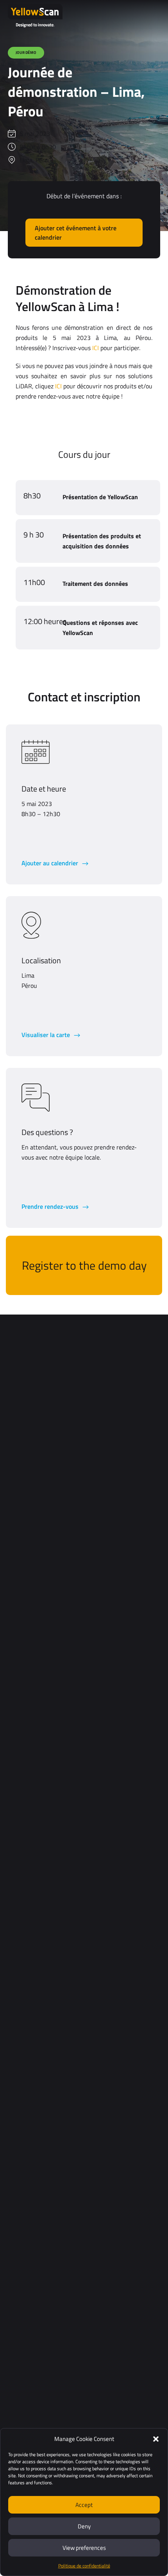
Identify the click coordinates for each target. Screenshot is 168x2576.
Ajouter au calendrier (51, 863)
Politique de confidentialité (84, 2566)
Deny (84, 2526)
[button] (156, 2439)
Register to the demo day (84, 1265)
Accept (84, 2505)
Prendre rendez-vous (51, 1206)
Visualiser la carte (46, 1035)
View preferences (84, 2548)
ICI (96, 348)
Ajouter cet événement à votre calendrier (76, 233)
